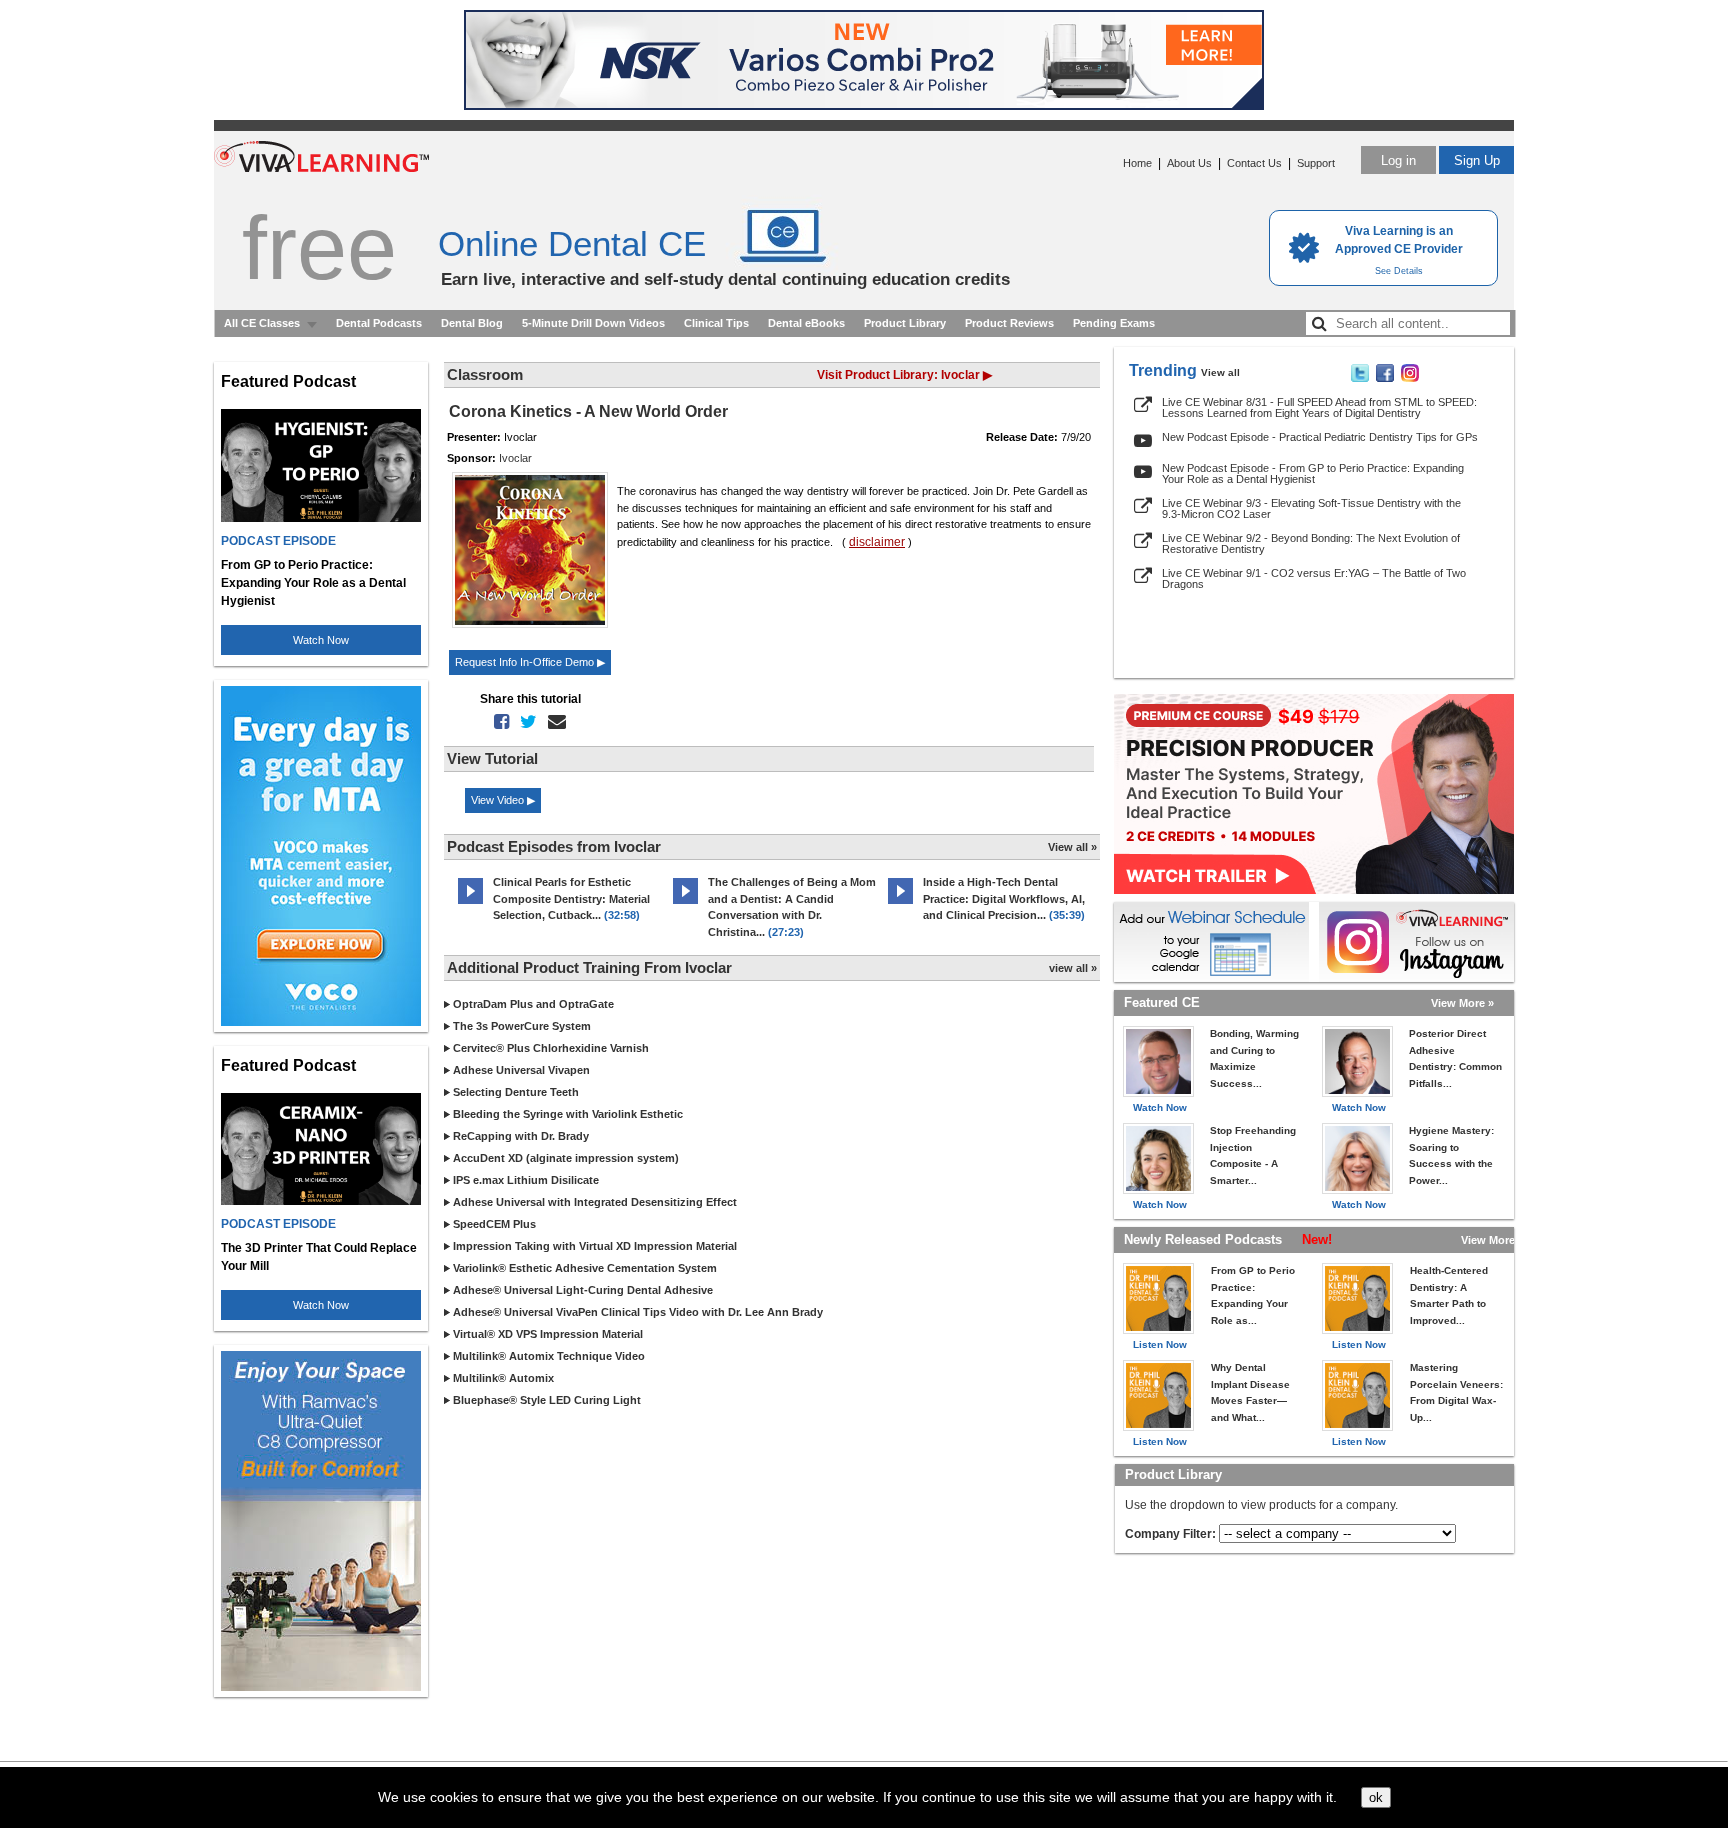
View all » (1072, 847)
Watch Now (321, 640)
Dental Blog (472, 323)
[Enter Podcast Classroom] (470, 904)
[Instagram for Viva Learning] (1416, 942)
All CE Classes (262, 323)
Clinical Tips (716, 323)
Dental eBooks (806, 323)
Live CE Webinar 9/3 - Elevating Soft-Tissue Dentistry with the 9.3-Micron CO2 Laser (1311, 508)
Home (1137, 163)
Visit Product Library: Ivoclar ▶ (904, 375)
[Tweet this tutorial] (524, 722)
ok (1376, 1797)
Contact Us (1254, 163)
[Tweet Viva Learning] (1360, 378)
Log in (1398, 160)
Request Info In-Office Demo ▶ (530, 662)
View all (1220, 372)
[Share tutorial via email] (553, 722)
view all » (1073, 968)
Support (1316, 163)
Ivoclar (515, 458)
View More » (1462, 1003)
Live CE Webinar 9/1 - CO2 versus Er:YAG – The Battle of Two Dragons (1314, 578)
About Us (1189, 163)
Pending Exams (1114, 323)
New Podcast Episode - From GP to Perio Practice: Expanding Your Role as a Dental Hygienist (1313, 473)
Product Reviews (1009, 323)
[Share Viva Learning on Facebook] (1385, 378)
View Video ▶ (503, 800)
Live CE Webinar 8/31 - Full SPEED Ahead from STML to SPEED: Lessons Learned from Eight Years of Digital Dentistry (1319, 407)
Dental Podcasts (379, 323)
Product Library (905, 323)
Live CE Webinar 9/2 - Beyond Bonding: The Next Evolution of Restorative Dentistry (1311, 543)
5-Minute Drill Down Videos (593, 323)
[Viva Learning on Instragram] (1410, 378)
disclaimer (877, 542)
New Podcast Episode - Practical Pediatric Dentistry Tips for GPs (1320, 437)
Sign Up (1477, 160)
